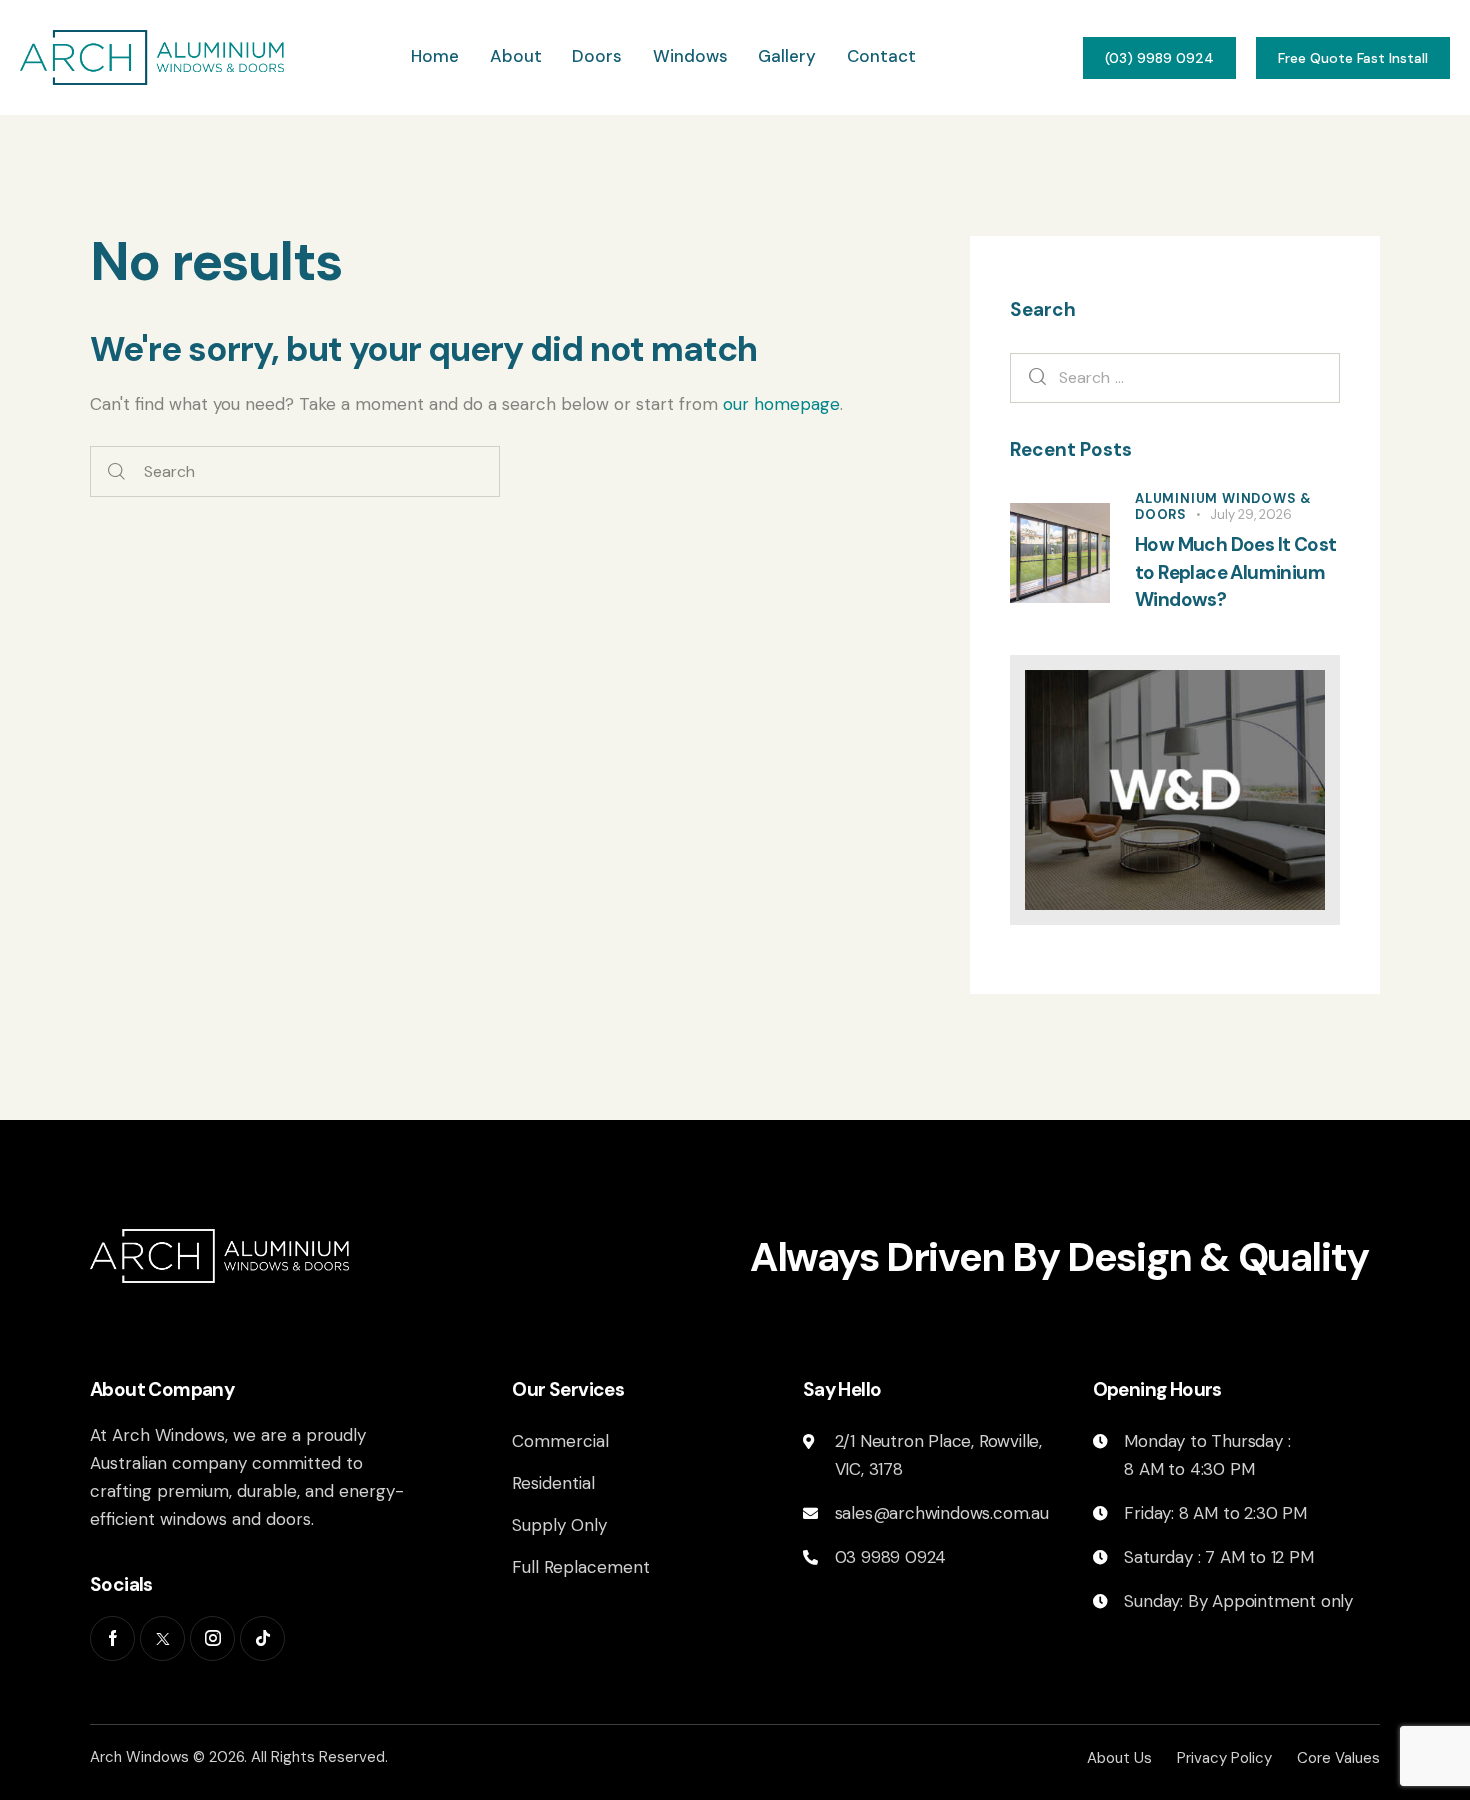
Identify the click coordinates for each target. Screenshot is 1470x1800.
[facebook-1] (112, 1638)
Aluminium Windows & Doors (1223, 506)
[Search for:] (1175, 377)
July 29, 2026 (1251, 514)
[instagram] (212, 1638)
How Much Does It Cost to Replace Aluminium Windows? (1235, 572)
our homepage (781, 404)
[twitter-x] (162, 1638)
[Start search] (116, 471)
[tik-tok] (262, 1638)
